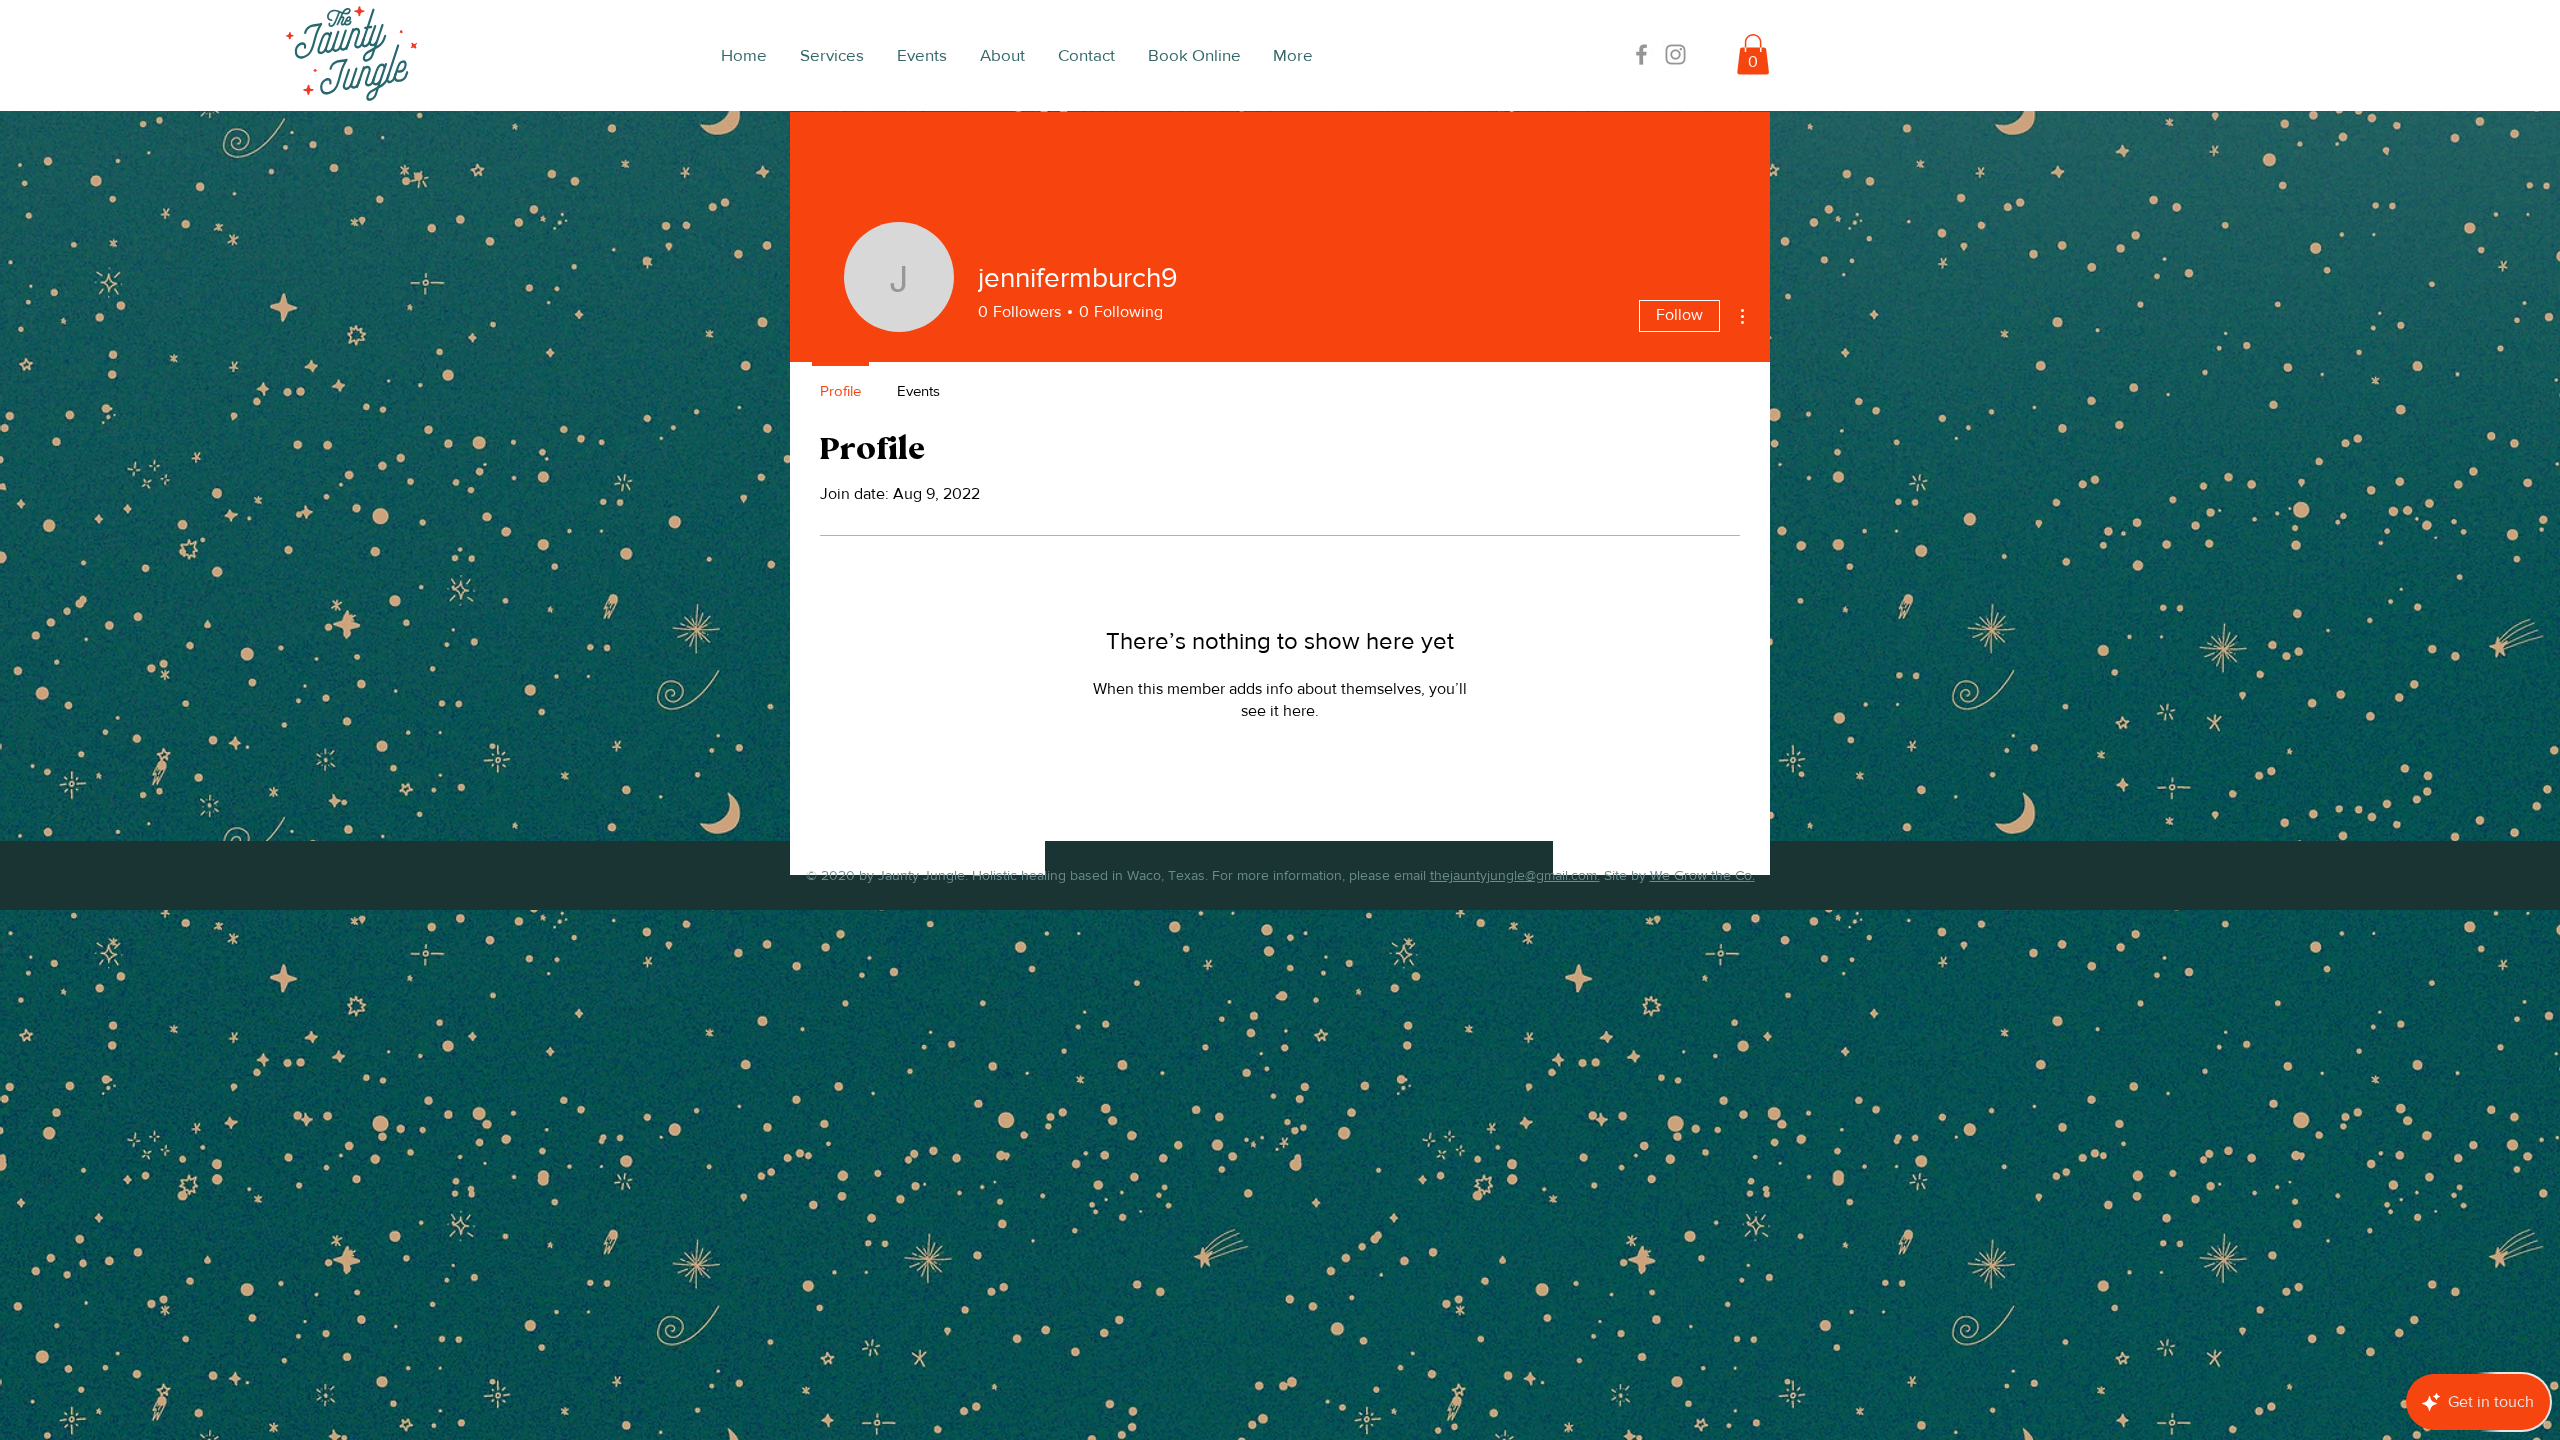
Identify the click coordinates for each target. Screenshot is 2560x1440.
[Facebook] (1641, 54)
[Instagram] (1675, 54)
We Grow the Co (1701, 875)
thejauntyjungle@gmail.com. (1515, 875)
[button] (1753, 54)
